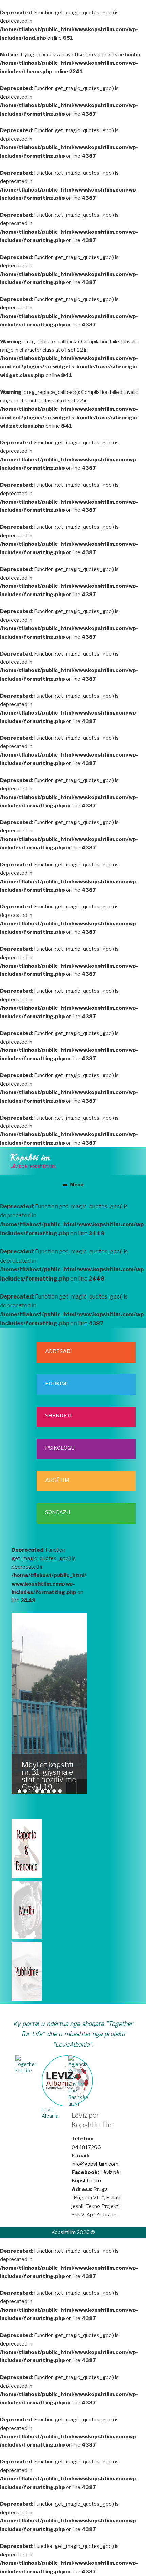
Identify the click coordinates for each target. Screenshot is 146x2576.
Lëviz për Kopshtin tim (96, 2177)
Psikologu (60, 1448)
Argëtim (57, 1480)
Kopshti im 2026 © (73, 2232)
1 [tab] (20, 1791)
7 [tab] (54, 1791)
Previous (71, 1786)
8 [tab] (60, 1791)
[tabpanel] (49, 1703)
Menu (77, 1184)
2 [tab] (25, 1791)
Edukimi (57, 1384)
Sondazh (58, 1512)
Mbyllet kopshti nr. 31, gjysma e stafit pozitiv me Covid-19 (49, 1776)
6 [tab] (48, 1791)
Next (82, 1786)
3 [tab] (31, 1791)
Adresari (59, 1351)
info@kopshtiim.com (95, 2164)
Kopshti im (30, 1158)
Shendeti (58, 1416)
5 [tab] (43, 1791)
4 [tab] (37, 1791)
